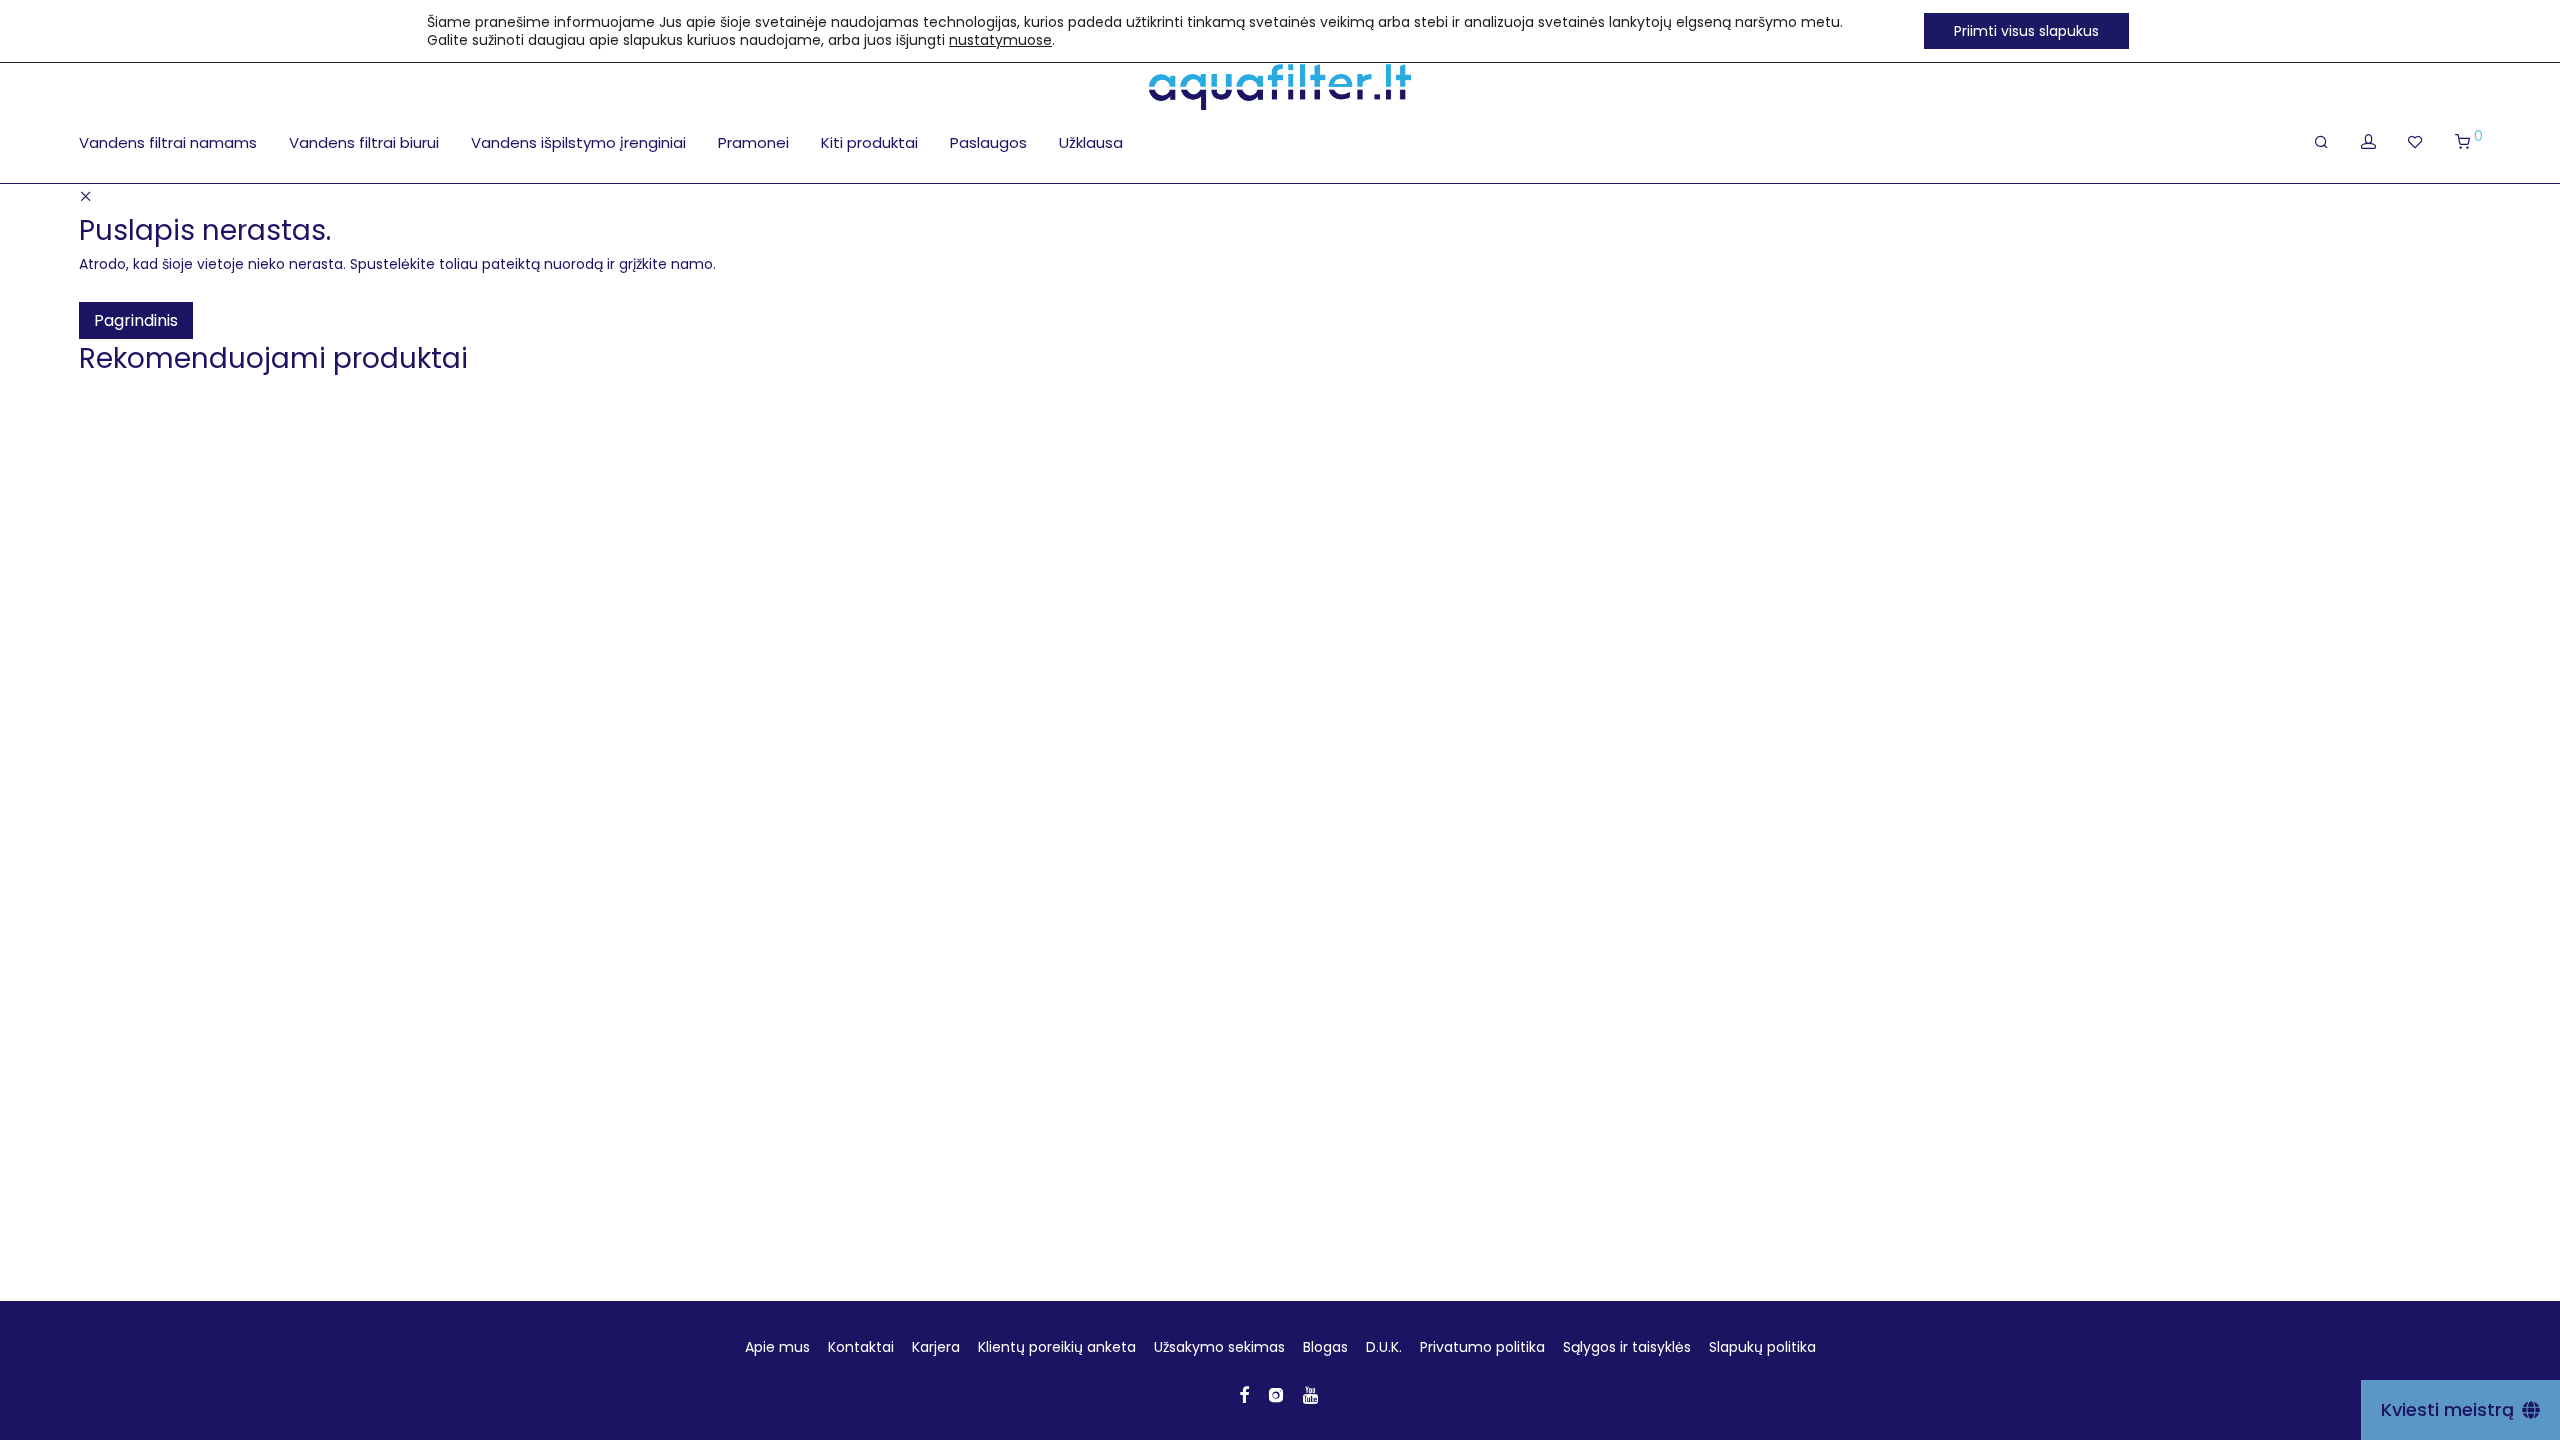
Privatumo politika (1482, 1347)
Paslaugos (988, 142)
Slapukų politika (1762, 1347)
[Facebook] (1244, 1394)
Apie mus (777, 1347)
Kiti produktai (869, 142)
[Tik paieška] (2321, 142)
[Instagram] (1276, 1394)
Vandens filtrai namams (168, 142)
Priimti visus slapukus (2026, 31)
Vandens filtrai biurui (364, 142)
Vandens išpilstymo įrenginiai (578, 142)
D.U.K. (1384, 1347)
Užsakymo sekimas (1219, 1347)
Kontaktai (861, 1347)
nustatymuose (1000, 40)
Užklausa (1091, 142)
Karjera (936, 1347)
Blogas (1325, 1347)
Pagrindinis (136, 320)
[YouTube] (1312, 1394)
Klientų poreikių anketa (1057, 1347)
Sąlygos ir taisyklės (1627, 1347)
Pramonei (753, 142)
